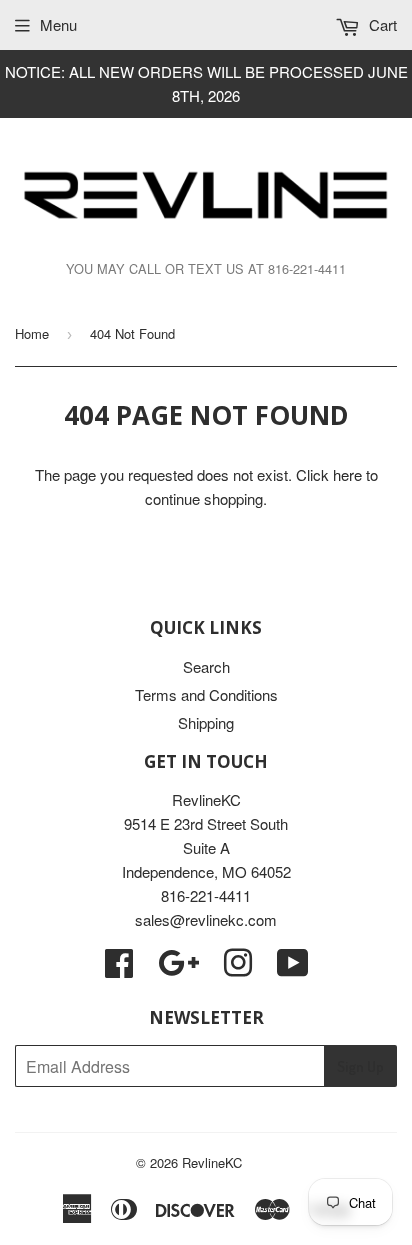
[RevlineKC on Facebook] (119, 968)
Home (32, 333)
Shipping (206, 722)
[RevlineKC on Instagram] (238, 968)
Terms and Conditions (206, 694)
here (347, 474)
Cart (381, 24)
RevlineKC (212, 1162)
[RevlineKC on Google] (178, 968)
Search (206, 666)
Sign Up (360, 1066)
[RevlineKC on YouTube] (293, 968)
